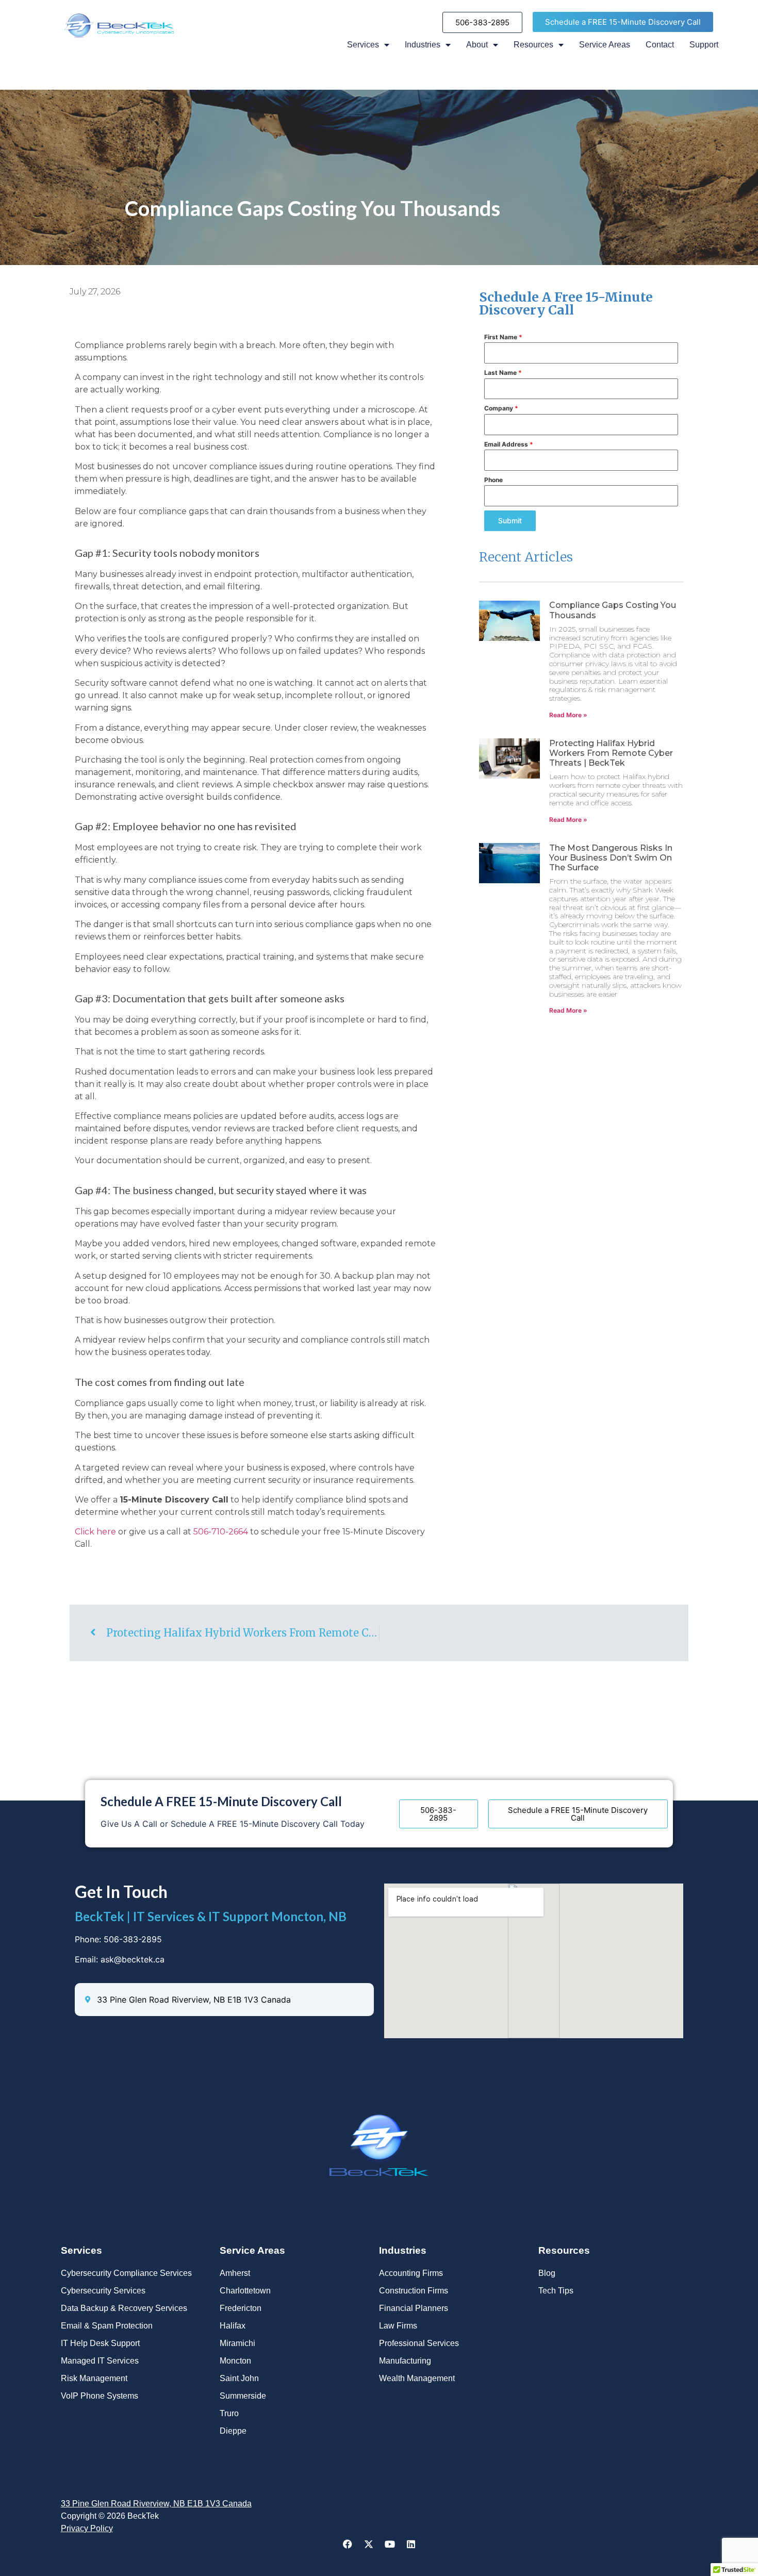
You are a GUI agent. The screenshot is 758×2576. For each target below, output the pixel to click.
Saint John (239, 2378)
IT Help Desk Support (100, 2343)
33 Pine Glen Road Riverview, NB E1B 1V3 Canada (156, 2504)
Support (704, 45)
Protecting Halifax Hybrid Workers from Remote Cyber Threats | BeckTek (611, 753)
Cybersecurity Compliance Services (126, 2273)
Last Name (503, 373)
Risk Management (94, 2378)
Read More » (568, 715)
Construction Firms (414, 2291)
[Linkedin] (411, 2544)
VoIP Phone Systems (100, 2396)
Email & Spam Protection (107, 2326)
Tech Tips (556, 2291)
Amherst (235, 2273)
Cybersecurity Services (103, 2291)
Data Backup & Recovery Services (124, 2308)
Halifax (233, 2326)
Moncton (235, 2361)
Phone (493, 480)
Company (501, 408)
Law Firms (398, 2326)
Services (363, 45)
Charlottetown (245, 2291)
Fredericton (241, 2308)
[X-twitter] (369, 2544)
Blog (547, 2273)
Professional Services (419, 2343)
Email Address (509, 444)
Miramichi (237, 2343)
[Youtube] (390, 2544)
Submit (510, 521)
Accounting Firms (411, 2273)
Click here (95, 1532)
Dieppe (233, 2431)
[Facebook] (348, 2544)
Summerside (243, 2396)
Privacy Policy (87, 2528)
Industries (423, 45)
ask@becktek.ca (133, 1959)
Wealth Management (417, 2378)
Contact (660, 45)
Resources (533, 45)
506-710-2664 (221, 1532)
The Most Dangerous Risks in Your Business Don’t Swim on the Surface (611, 858)
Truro (229, 2413)
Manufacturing (405, 2361)
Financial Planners (414, 2308)
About (477, 45)
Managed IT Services (100, 2361)
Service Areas (605, 45)
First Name (503, 337)
